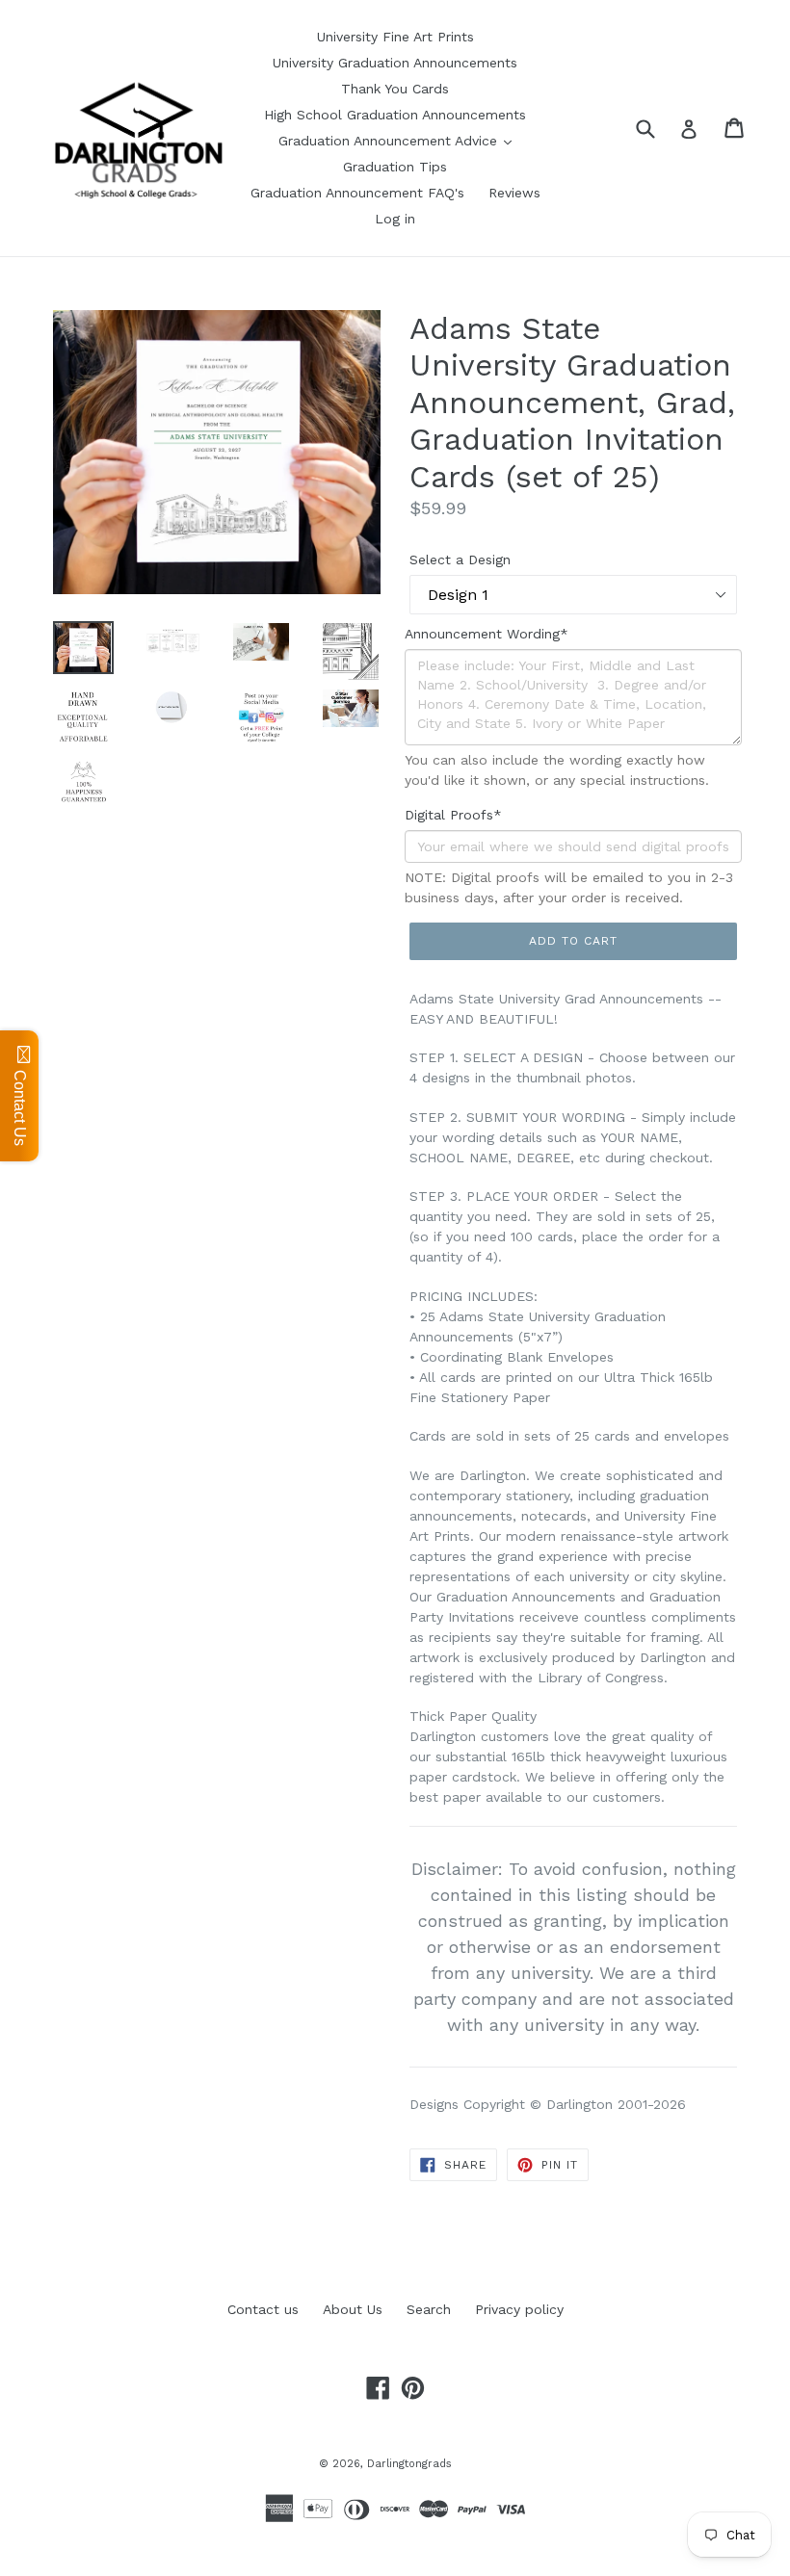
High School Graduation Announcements (395, 115)
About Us (353, 2309)
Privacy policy (519, 2309)
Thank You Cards (395, 89)
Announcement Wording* (487, 634)
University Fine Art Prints (395, 37)
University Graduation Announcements (395, 63)
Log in (395, 219)
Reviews (514, 193)
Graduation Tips (395, 167)
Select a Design (460, 559)
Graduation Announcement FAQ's (357, 193)
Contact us (263, 2309)
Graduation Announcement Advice (390, 141)
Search (429, 2309)
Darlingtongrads (409, 2464)
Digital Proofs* (453, 815)
